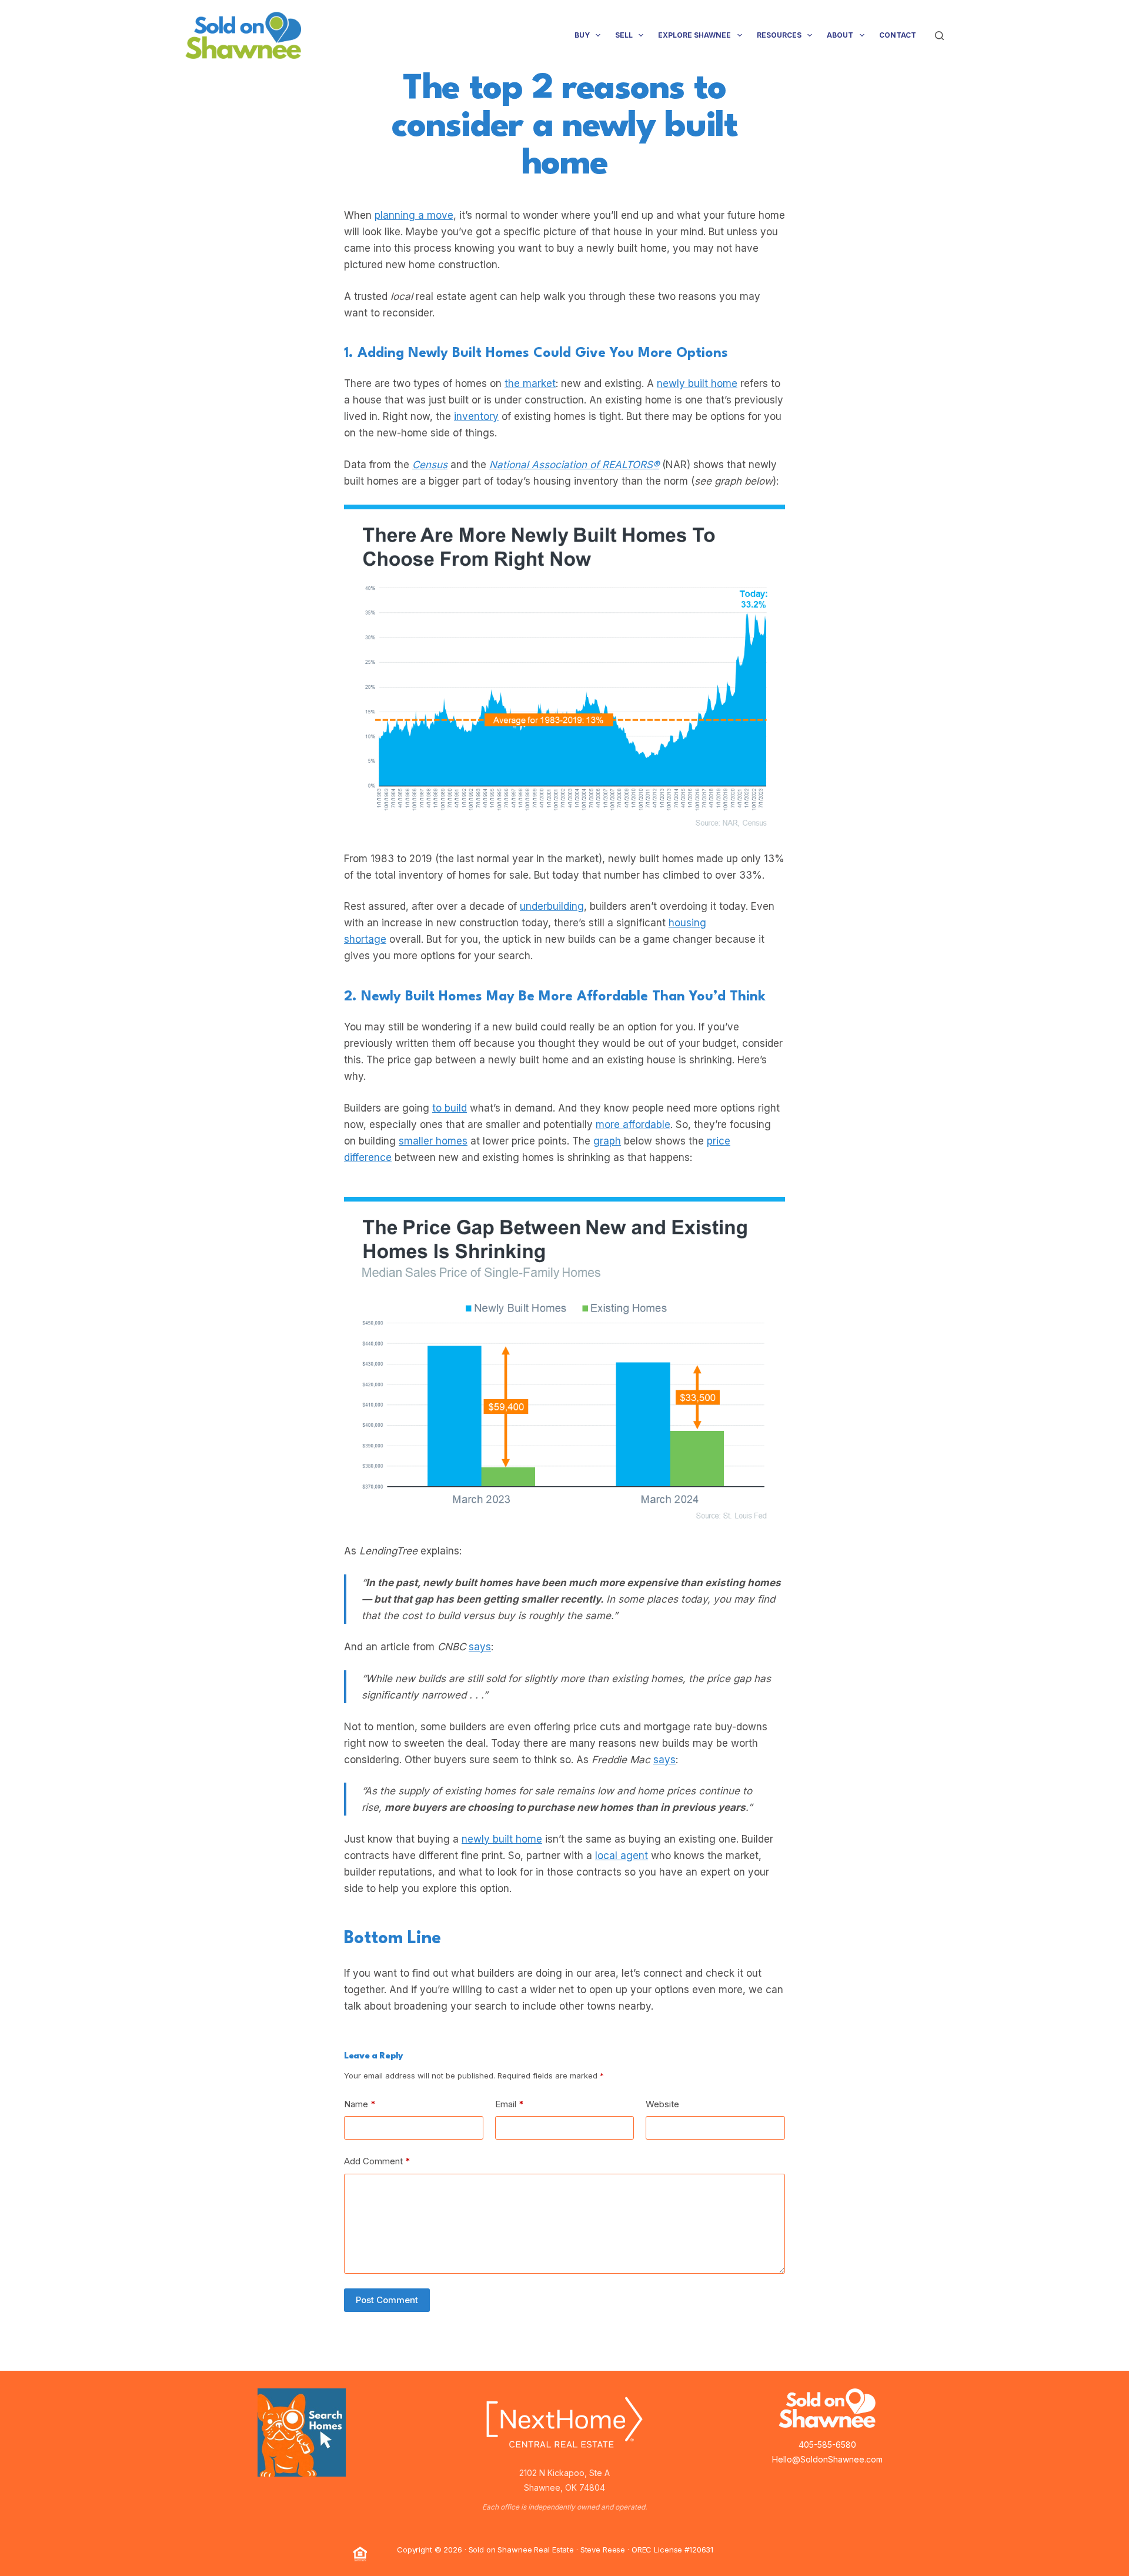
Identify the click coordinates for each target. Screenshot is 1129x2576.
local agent (622, 1856)
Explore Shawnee (694, 35)
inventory (476, 416)
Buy (582, 35)
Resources (779, 35)
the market (530, 383)
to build (450, 1108)
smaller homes (433, 1141)
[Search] (939, 36)
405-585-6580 (827, 2445)
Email (510, 2104)
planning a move (414, 215)
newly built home (697, 383)
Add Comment (377, 2161)
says (480, 1647)
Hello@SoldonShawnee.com (827, 2459)
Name (360, 2104)
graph (607, 1141)
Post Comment (387, 2300)
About (840, 35)
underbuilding (552, 906)
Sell (624, 35)
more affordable (633, 1125)
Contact (898, 35)
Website (662, 2104)
